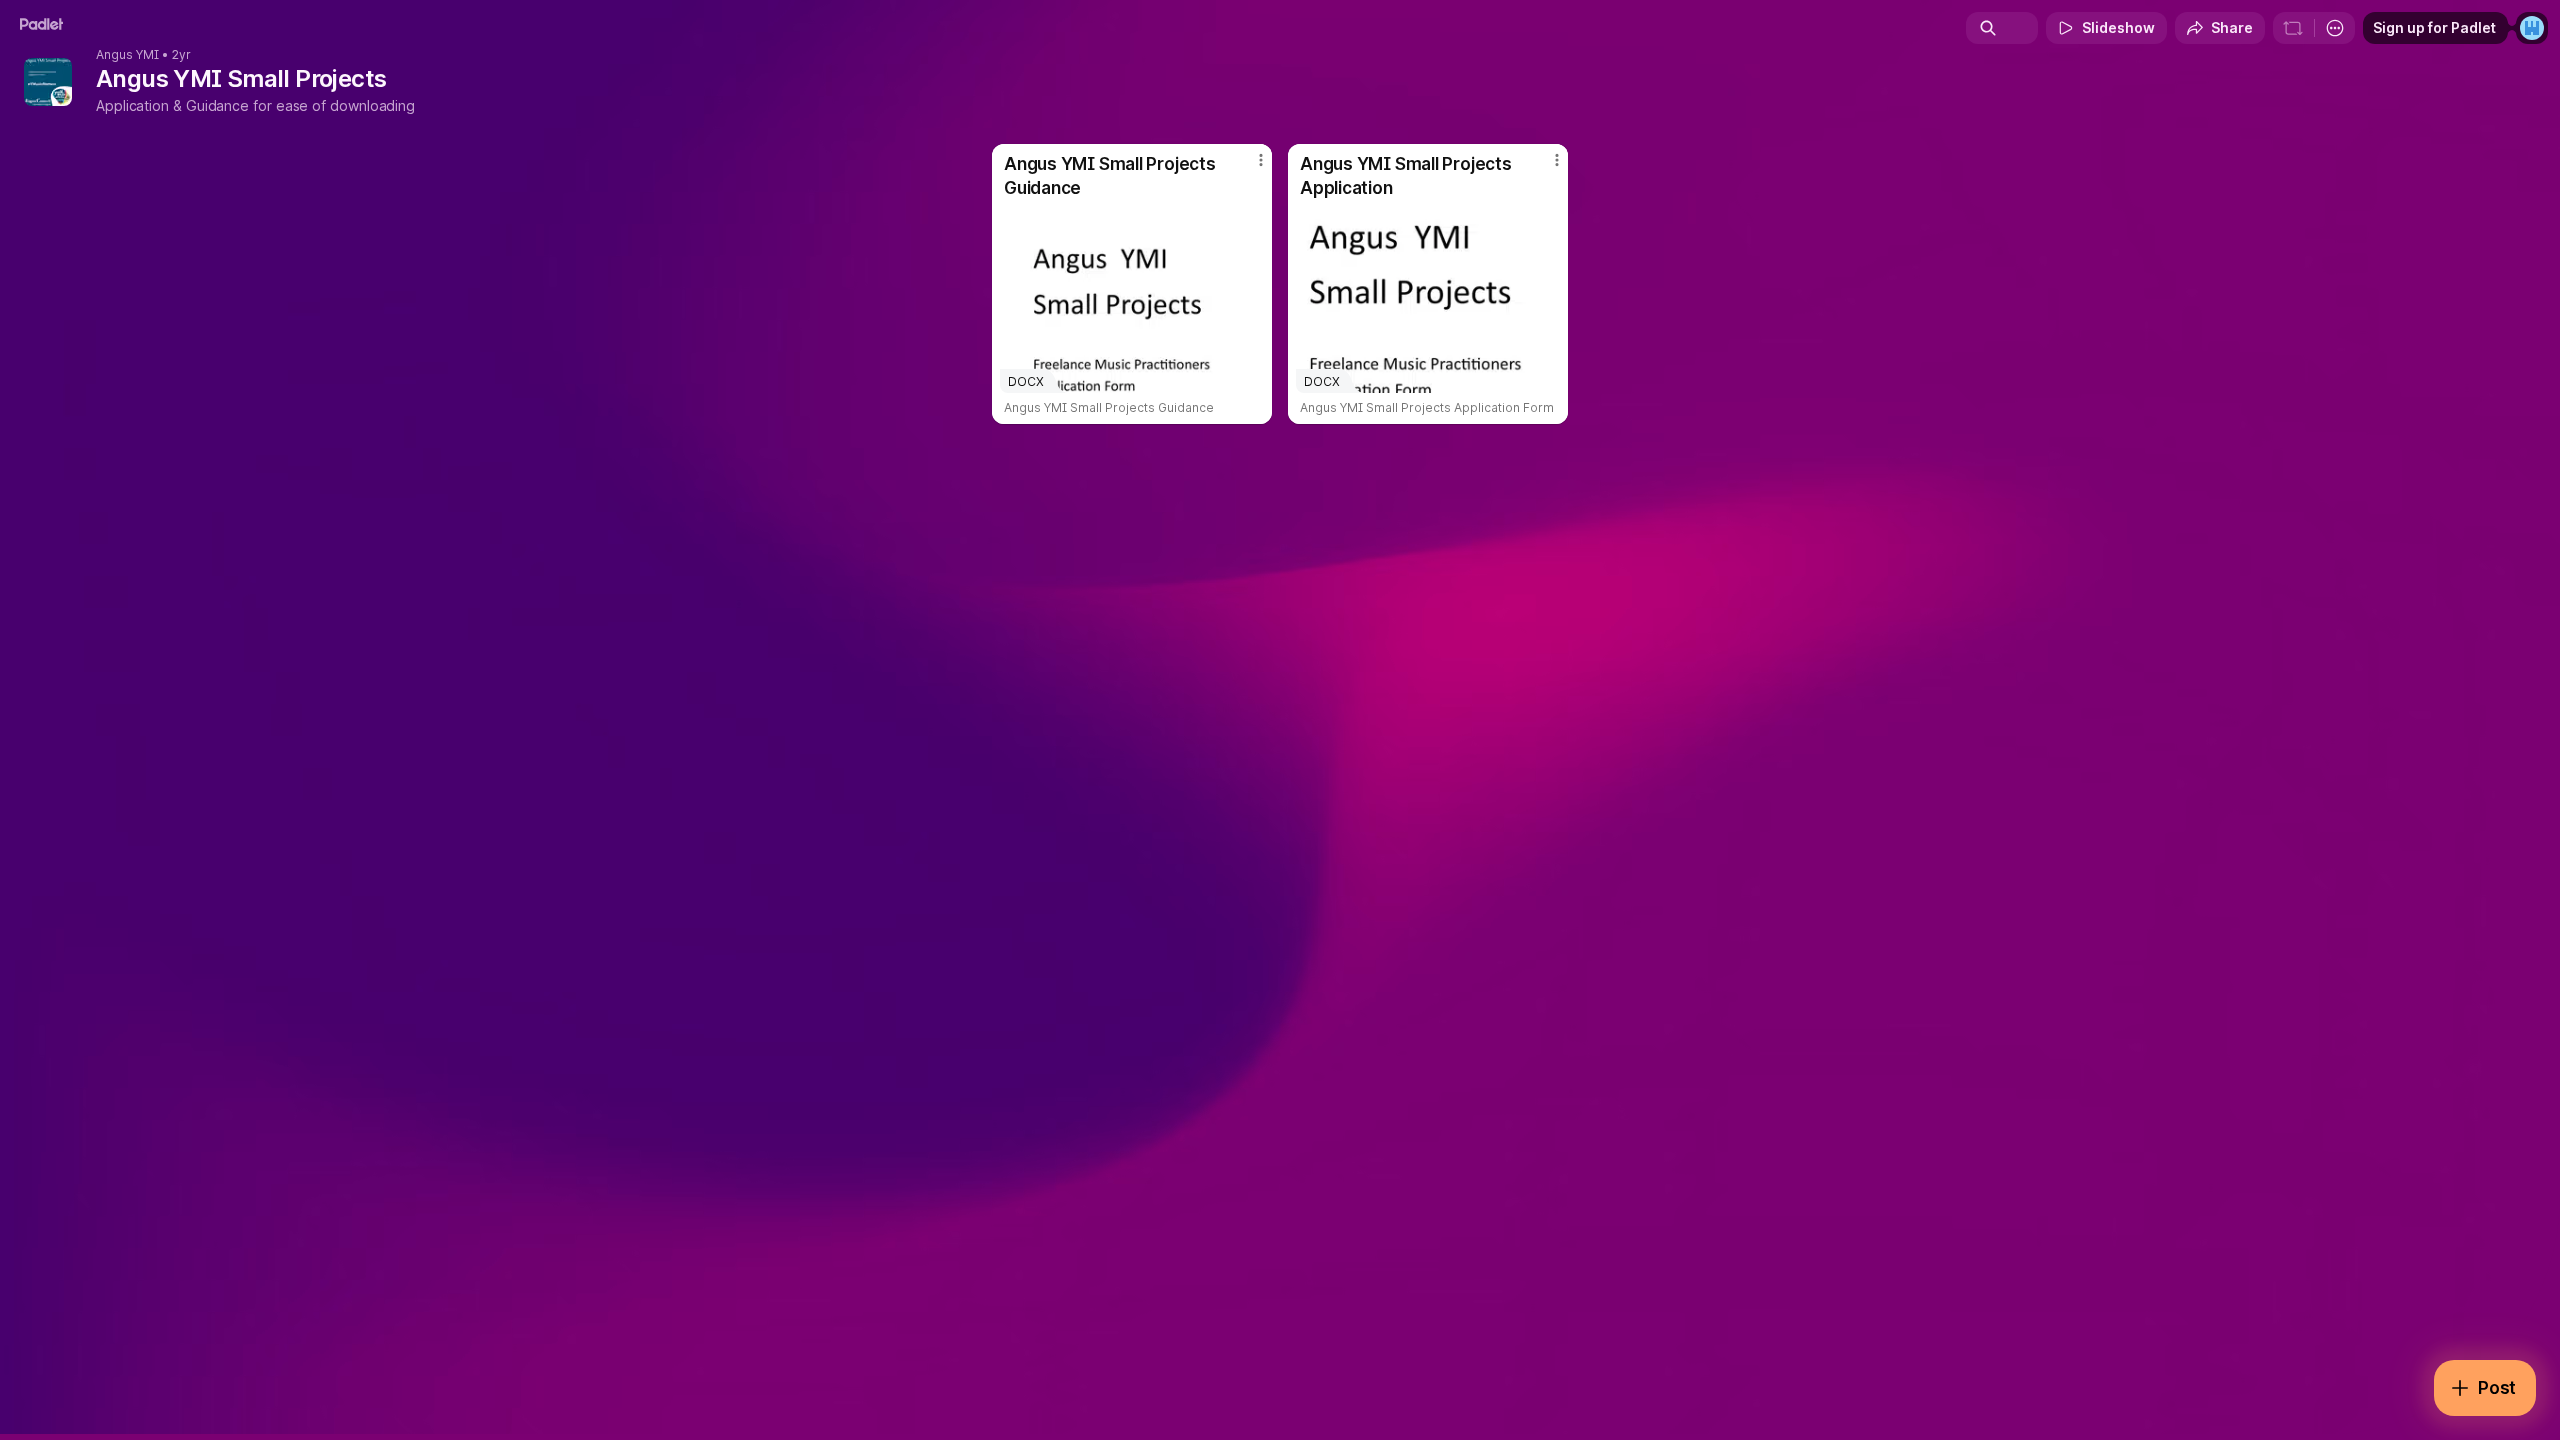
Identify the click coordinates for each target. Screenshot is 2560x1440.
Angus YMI (127, 55)
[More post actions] (1261, 160)
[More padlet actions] (2335, 28)
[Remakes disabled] (2293, 28)
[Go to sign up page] (2532, 28)
